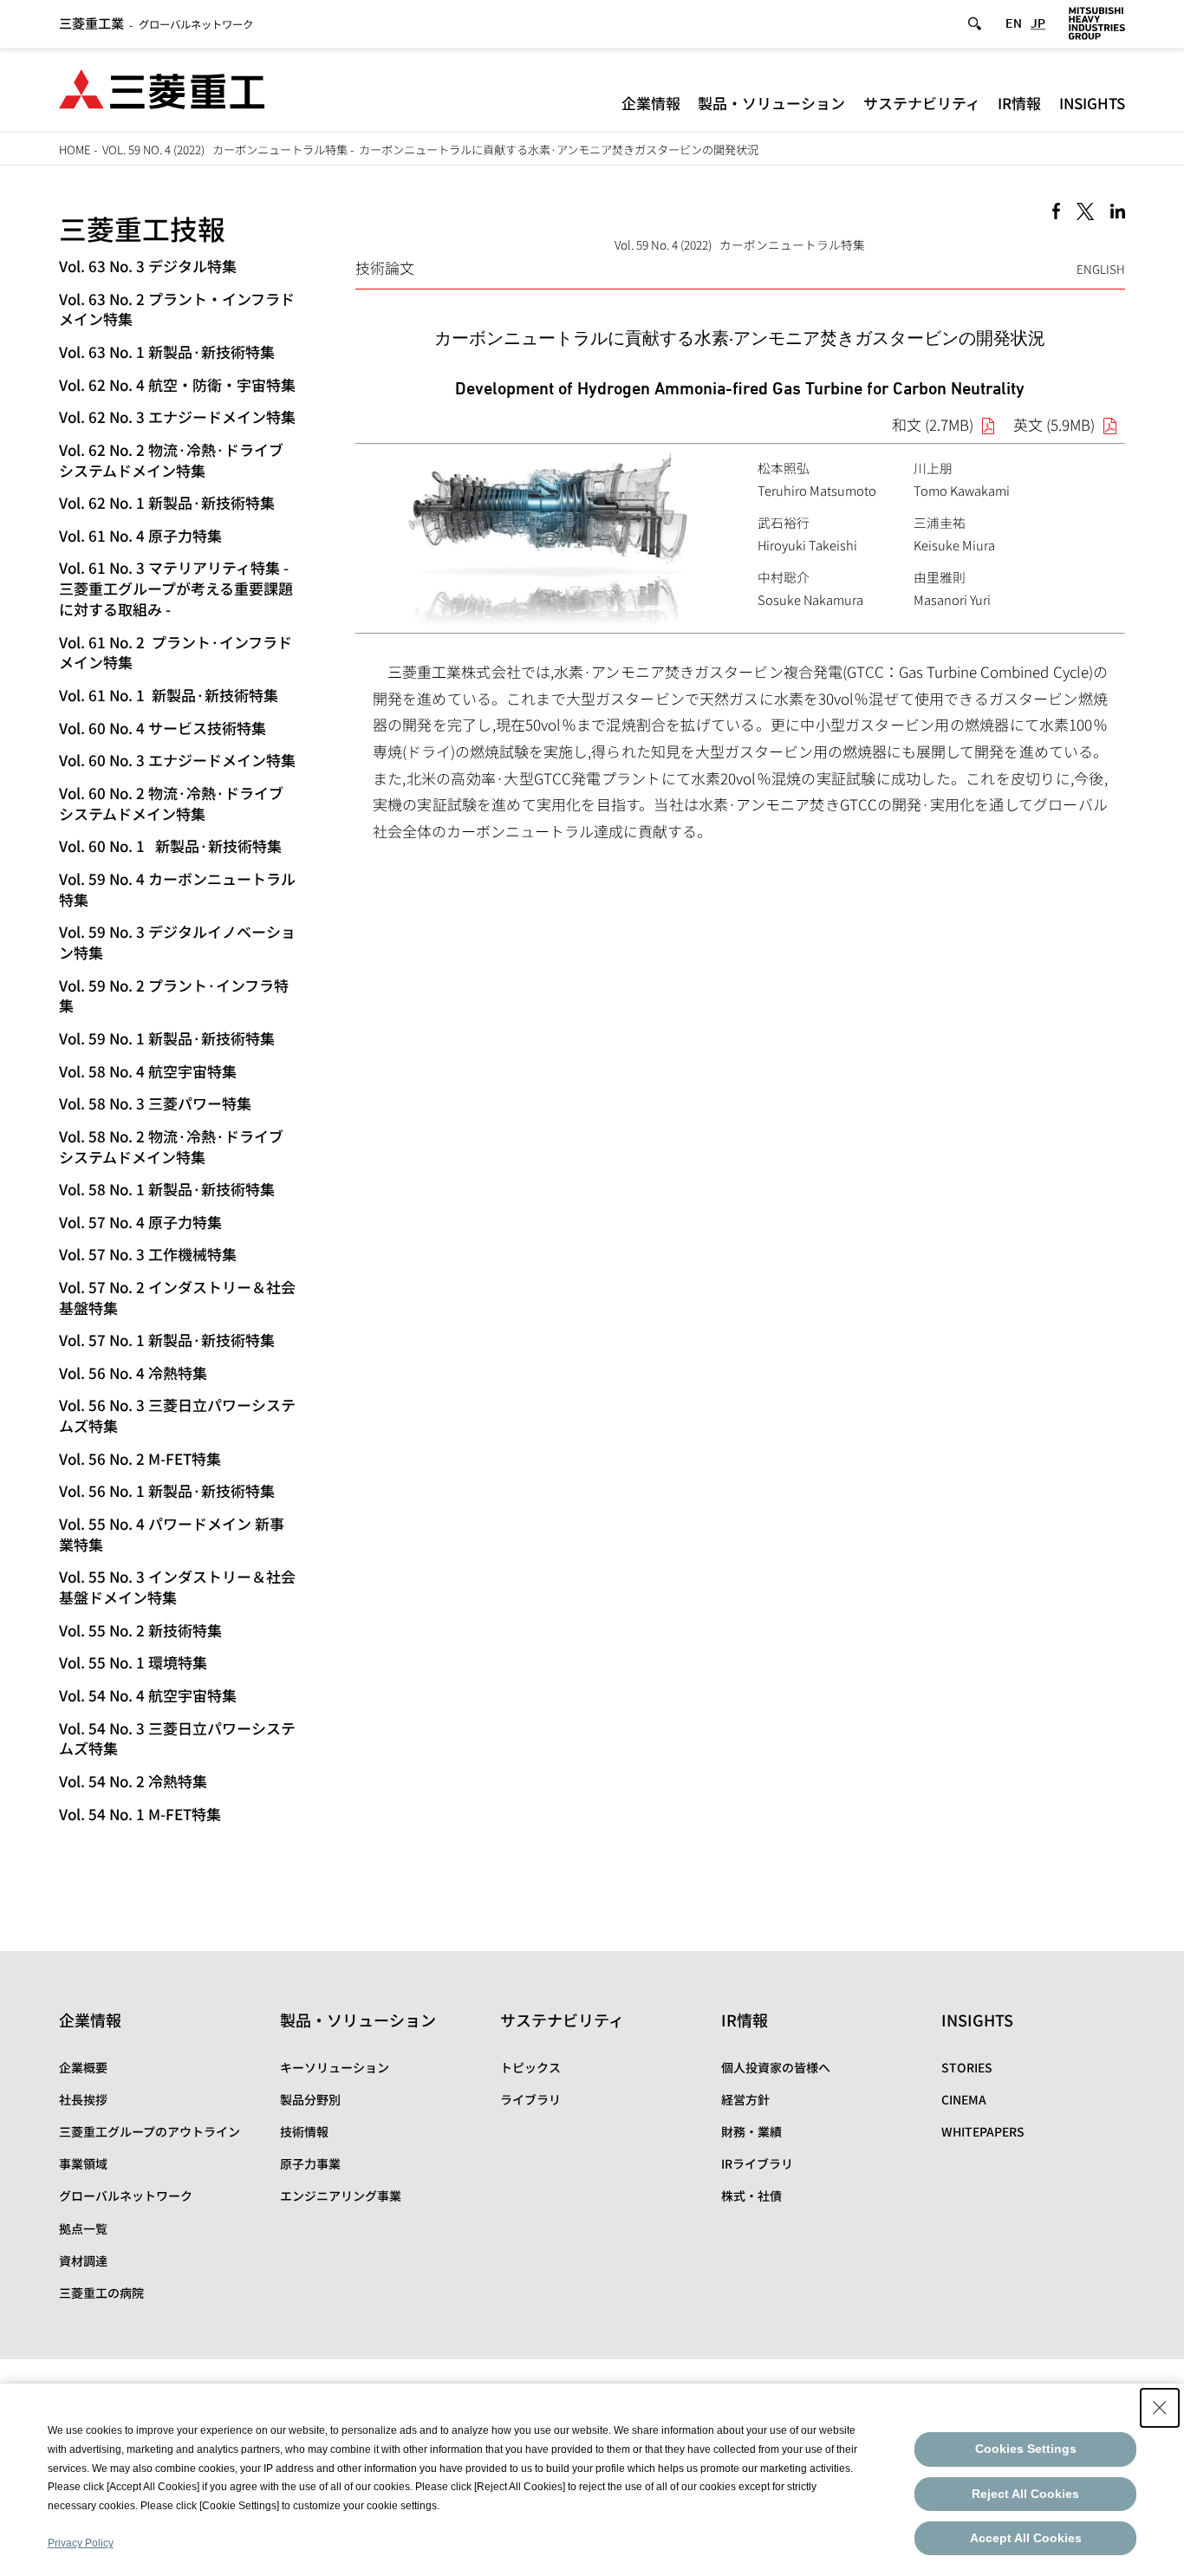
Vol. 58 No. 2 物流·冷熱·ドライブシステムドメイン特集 (171, 1146)
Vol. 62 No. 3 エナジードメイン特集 (177, 416)
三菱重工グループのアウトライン (150, 2131)
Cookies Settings (1026, 2449)
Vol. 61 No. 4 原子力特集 (140, 535)
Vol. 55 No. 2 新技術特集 (140, 1630)
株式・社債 (751, 2195)
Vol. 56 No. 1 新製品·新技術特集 (167, 1490)
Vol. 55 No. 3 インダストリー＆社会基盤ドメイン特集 (177, 1587)
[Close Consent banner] (1160, 2408)
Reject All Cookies (1025, 2494)
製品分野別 (310, 2099)
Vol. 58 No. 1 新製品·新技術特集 (167, 1189)
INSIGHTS (1092, 103)
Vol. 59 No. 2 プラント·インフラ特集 (174, 995)
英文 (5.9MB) (1054, 424)
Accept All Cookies (1026, 2538)
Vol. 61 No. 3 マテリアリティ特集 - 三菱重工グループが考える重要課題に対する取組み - (176, 588)
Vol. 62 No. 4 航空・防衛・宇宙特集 (177, 384)
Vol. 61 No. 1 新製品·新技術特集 (169, 695)
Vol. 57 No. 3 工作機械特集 (148, 1254)
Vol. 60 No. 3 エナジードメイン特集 (177, 760)
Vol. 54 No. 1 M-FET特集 (140, 1814)
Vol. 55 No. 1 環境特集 (133, 1662)
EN (1014, 23)
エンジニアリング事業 (341, 2195)
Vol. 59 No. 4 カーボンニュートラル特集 (177, 889)
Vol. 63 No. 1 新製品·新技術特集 (167, 351)
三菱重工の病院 (101, 2293)
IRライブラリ (757, 2163)
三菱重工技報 (142, 228)
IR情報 (1019, 103)
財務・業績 (751, 2131)
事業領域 (83, 2163)
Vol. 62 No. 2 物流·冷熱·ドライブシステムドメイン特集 (171, 460)
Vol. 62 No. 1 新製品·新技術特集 (167, 502)
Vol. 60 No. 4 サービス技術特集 (163, 728)
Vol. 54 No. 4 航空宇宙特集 (148, 1695)
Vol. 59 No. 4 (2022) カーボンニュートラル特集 (225, 150)
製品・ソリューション (771, 103)
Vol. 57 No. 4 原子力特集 (140, 1222)
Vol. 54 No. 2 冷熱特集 (133, 1781)
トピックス (530, 2067)
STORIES (967, 2067)
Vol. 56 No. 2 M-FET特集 (140, 1458)
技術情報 (304, 2131)
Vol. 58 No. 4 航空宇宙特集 (148, 1071)
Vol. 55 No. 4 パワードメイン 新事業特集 (172, 1534)
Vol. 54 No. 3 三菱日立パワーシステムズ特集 (177, 1738)
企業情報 (651, 103)
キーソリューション (335, 2067)
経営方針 (745, 2099)
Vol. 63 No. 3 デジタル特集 (148, 266)
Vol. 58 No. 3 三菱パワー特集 (155, 1103)
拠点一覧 (83, 2228)
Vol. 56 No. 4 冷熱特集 (133, 1373)
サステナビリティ (922, 103)
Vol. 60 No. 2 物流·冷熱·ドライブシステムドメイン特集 (171, 803)
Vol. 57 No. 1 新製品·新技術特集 (167, 1340)
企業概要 (83, 2067)
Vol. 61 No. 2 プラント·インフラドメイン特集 (176, 652)
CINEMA (964, 2099)
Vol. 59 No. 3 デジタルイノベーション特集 (177, 942)
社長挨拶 (83, 2099)
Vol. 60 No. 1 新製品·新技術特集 (170, 846)
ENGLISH (1101, 269)
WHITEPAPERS (983, 2131)
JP (1038, 23)
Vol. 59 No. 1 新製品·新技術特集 (167, 1038)
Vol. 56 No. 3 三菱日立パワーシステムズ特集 (177, 1415)
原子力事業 (310, 2163)
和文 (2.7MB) (933, 424)
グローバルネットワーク (156, 24)
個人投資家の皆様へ (776, 2067)
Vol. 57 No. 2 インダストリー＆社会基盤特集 (177, 1297)
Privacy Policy (81, 2543)
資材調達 (83, 2261)
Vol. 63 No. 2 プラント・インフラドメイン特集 (177, 309)
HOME (75, 150)
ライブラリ (530, 2099)
